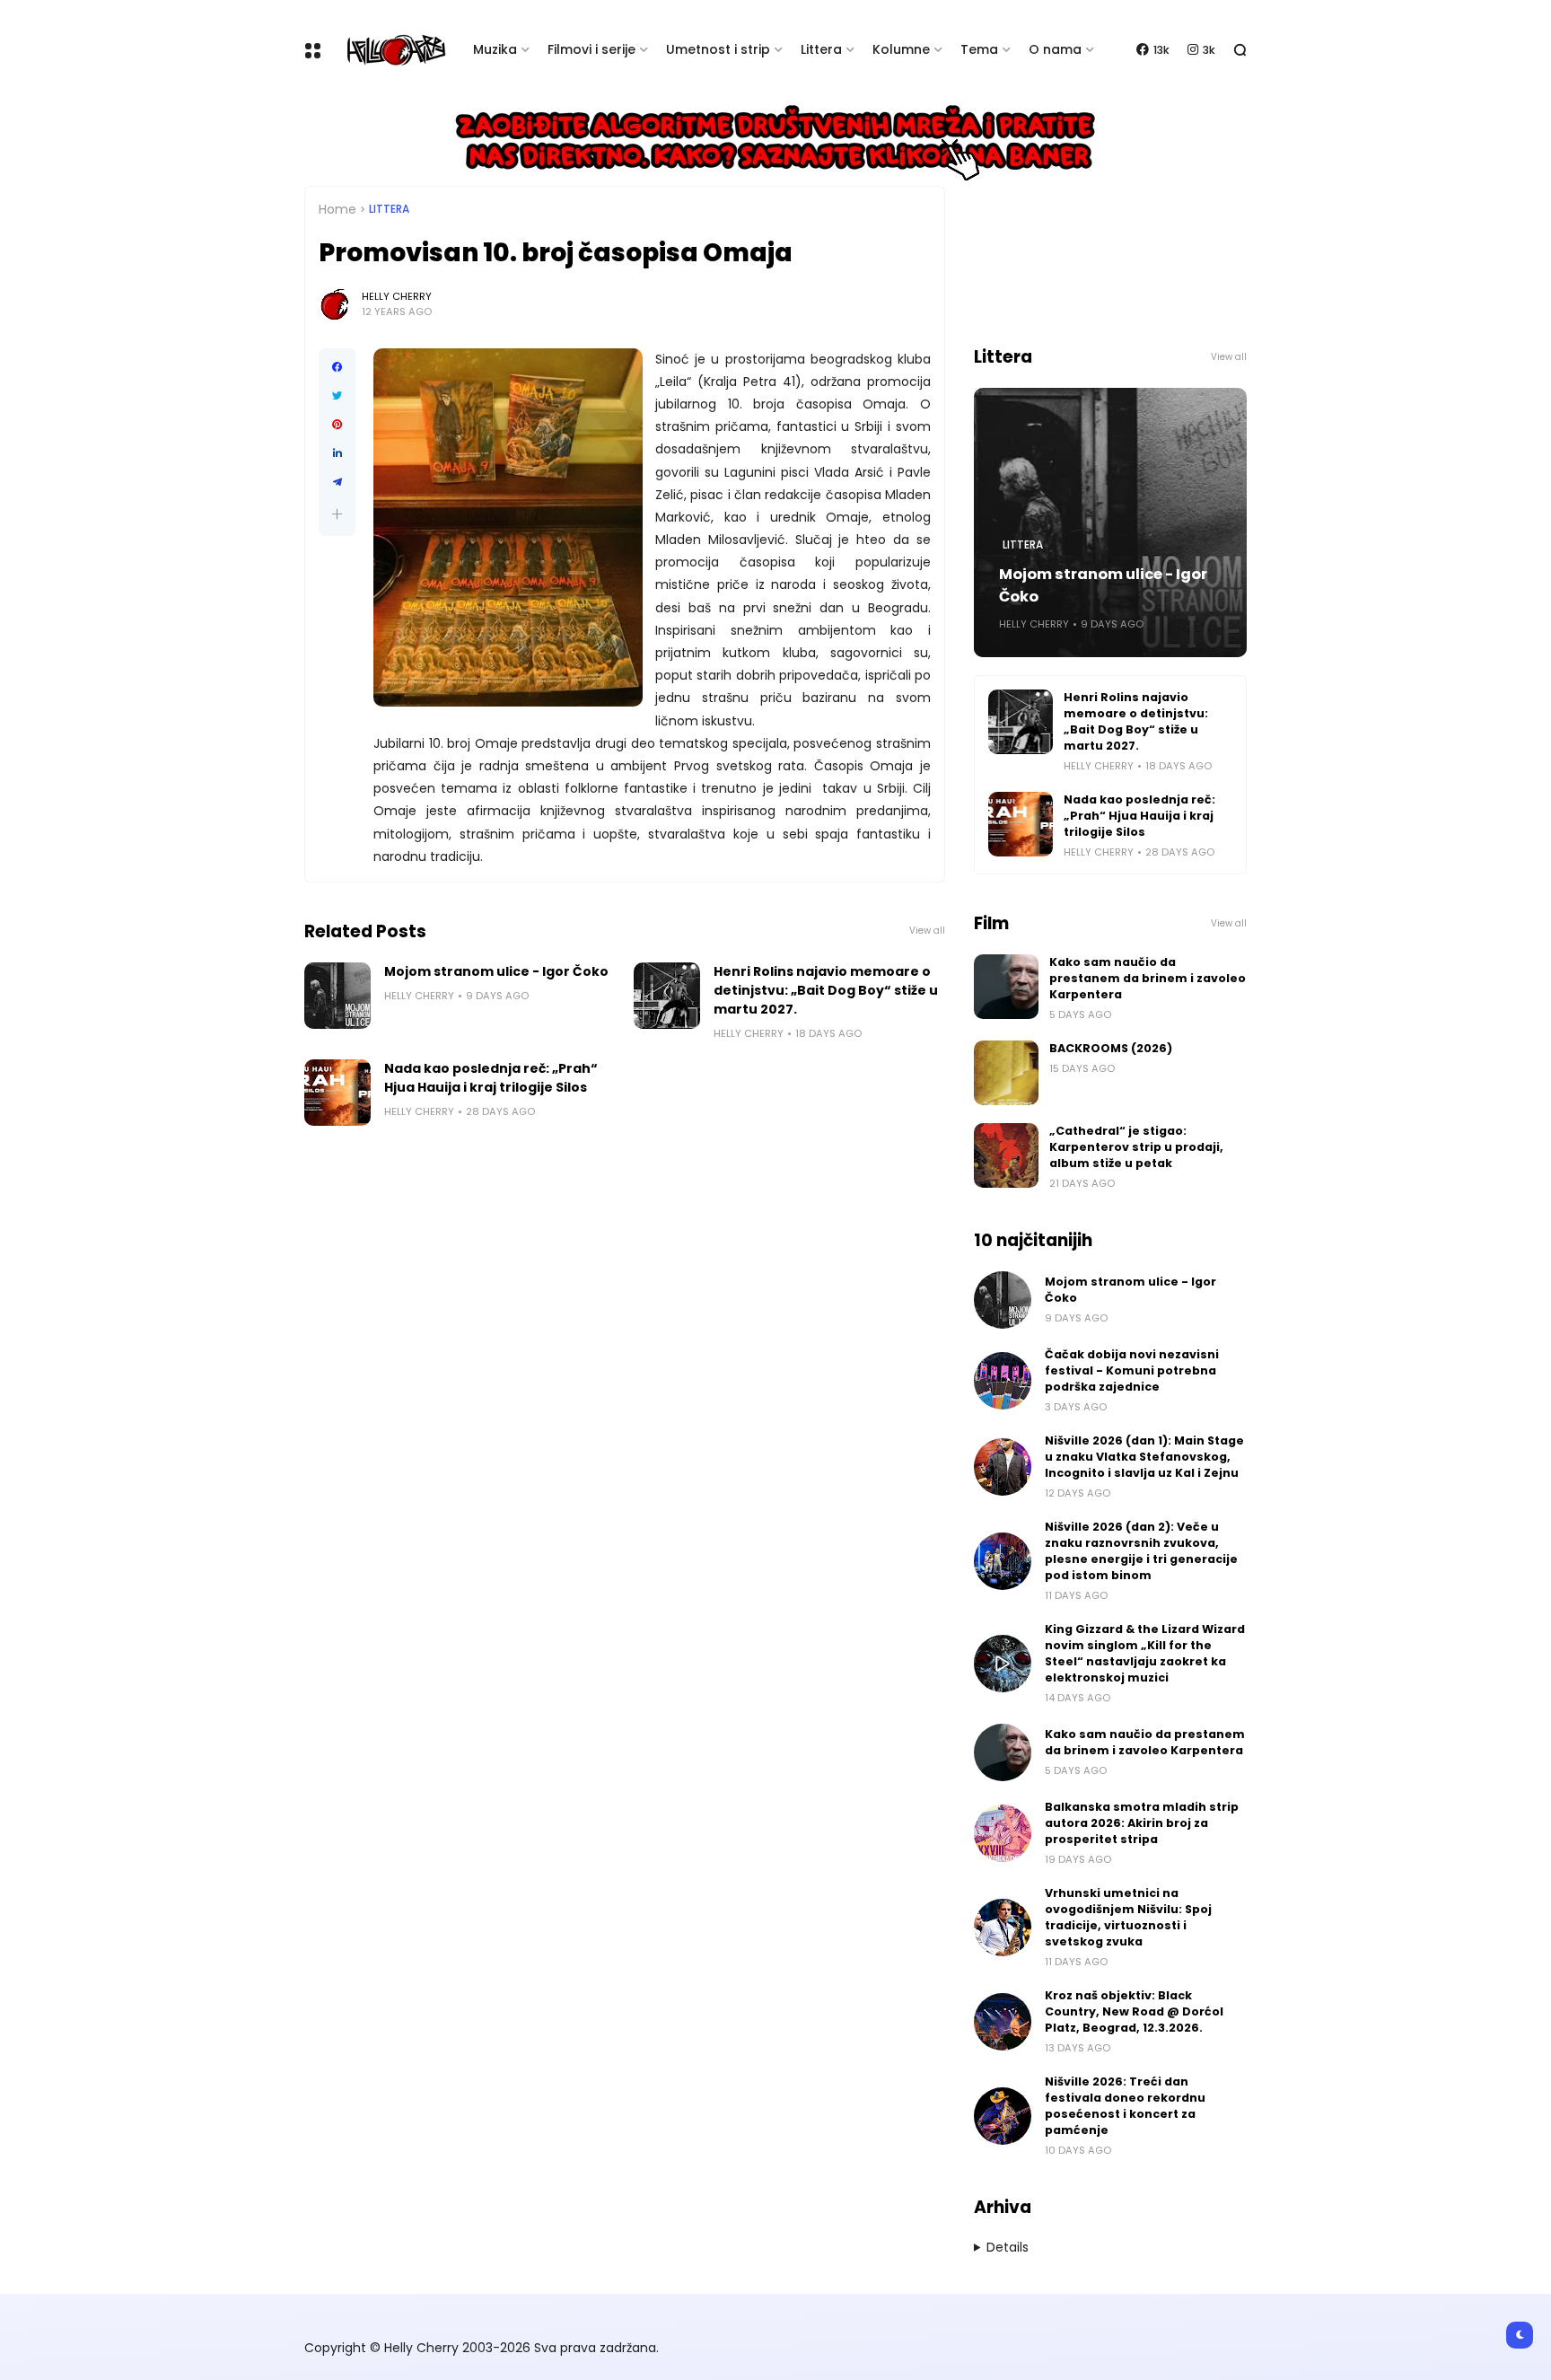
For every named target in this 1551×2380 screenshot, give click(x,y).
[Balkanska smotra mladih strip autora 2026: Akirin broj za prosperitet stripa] (1003, 1833)
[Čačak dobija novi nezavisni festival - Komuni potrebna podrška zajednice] (1003, 1381)
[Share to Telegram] (337, 482)
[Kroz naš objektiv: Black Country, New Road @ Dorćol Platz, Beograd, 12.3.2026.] (1003, 2022)
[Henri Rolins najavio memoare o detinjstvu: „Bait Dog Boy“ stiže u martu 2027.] (667, 996)
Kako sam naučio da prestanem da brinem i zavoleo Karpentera (1148, 978)
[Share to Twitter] (337, 396)
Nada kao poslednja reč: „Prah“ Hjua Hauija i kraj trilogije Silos (491, 1078)
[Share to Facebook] (337, 367)
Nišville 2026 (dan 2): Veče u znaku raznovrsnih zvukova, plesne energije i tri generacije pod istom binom (1141, 1551)
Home (337, 209)
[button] (337, 514)
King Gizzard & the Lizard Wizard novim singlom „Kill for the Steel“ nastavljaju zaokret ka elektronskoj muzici (1145, 1653)
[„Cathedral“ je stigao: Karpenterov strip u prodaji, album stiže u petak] (1006, 1155)
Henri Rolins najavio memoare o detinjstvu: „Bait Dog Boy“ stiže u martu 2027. (826, 990)
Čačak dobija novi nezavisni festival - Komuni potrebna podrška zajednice (1132, 1370)
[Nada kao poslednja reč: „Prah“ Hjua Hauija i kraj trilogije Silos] (337, 1093)
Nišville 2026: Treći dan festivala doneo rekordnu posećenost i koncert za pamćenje (1125, 2106)
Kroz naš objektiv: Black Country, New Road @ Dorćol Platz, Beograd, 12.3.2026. (1134, 2011)
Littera (821, 49)
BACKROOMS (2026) (1111, 1048)
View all (927, 931)
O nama (1055, 49)
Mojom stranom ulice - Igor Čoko (496, 971)
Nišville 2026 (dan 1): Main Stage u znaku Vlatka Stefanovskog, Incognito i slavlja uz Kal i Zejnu (1144, 1457)
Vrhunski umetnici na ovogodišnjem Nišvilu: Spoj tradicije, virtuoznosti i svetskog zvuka (1128, 1917)
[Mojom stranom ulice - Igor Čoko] (337, 996)
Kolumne (901, 49)
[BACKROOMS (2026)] (1006, 1073)
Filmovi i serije (591, 49)
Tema (979, 49)
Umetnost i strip (718, 49)
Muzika (495, 49)
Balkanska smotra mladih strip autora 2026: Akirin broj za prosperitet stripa (1142, 1823)
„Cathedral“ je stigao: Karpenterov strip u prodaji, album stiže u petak (1136, 1147)
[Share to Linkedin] (337, 453)
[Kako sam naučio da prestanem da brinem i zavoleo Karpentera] (1006, 987)
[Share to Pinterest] (337, 425)
